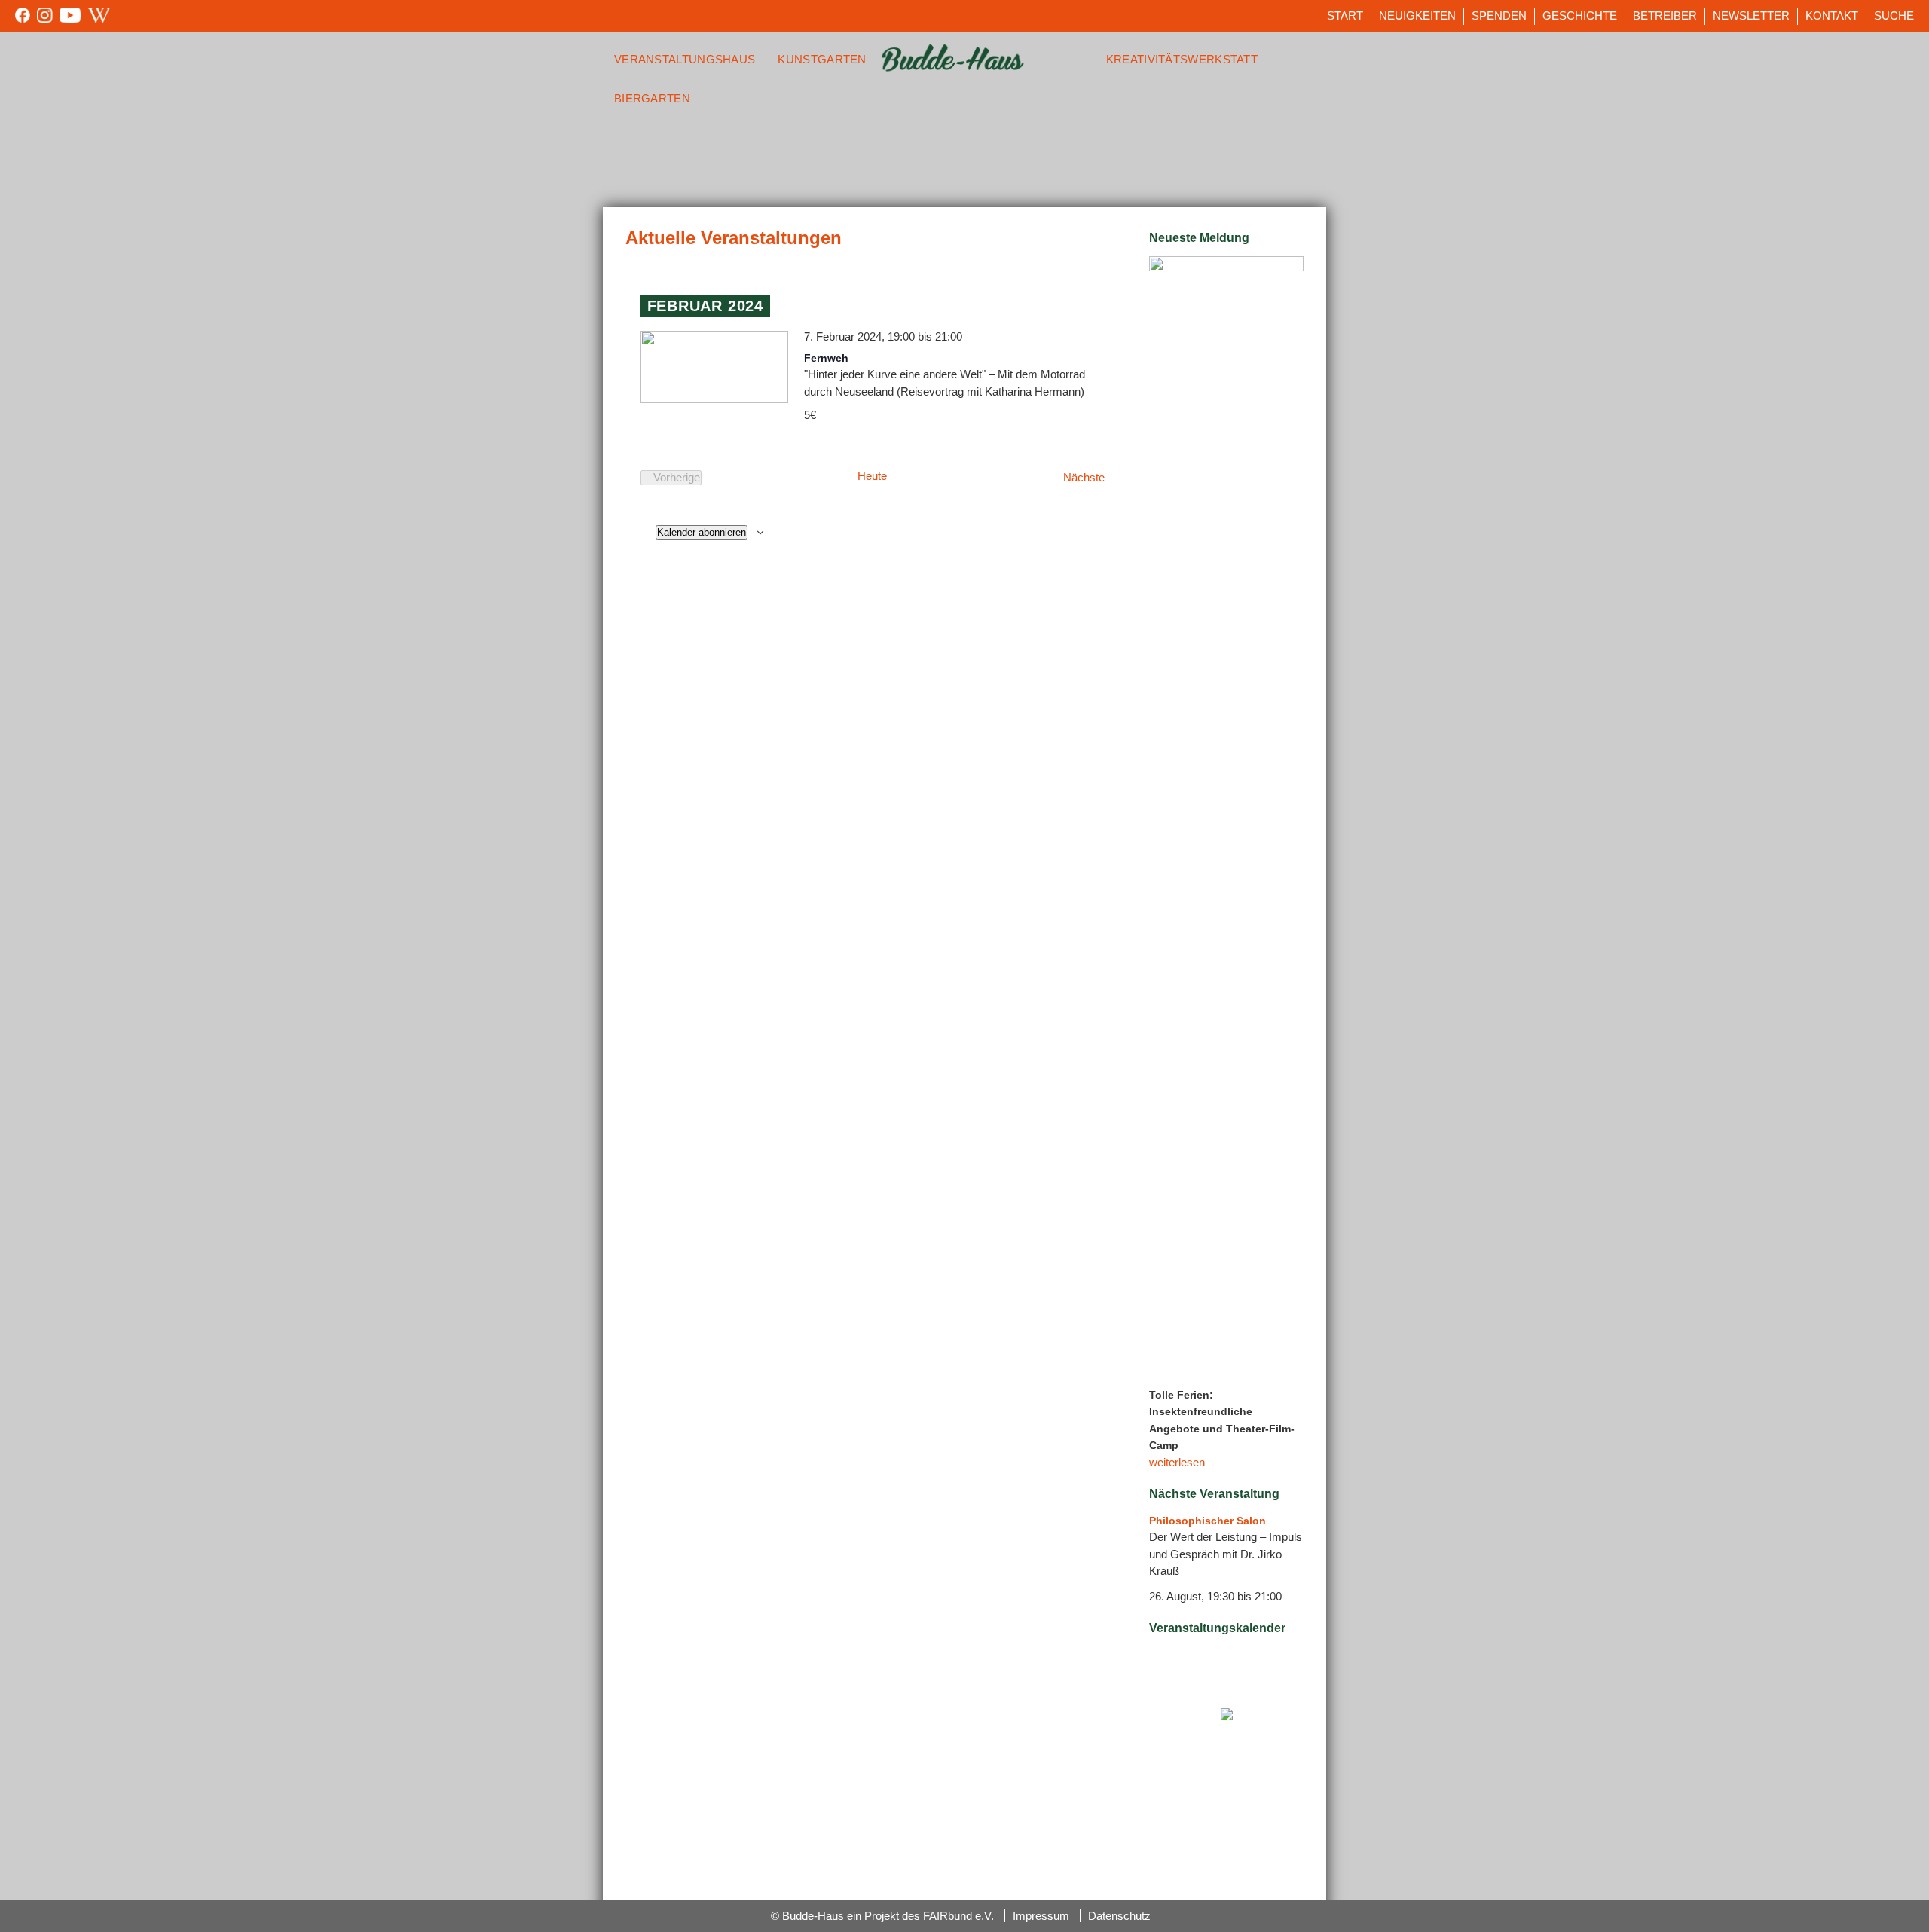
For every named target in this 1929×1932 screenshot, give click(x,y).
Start (1345, 15)
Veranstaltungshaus (685, 59)
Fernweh (826, 358)
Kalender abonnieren (702, 532)
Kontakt (1832, 15)
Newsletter (1751, 15)
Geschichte (1580, 15)
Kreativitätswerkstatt (1182, 59)
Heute (872, 476)
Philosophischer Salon (1208, 1521)
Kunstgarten (822, 59)
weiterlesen (1177, 1462)
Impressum (1041, 1916)
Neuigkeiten (1417, 15)
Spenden (1499, 15)
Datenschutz (1119, 1916)
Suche (1894, 15)
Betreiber (1665, 15)
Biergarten (652, 98)
